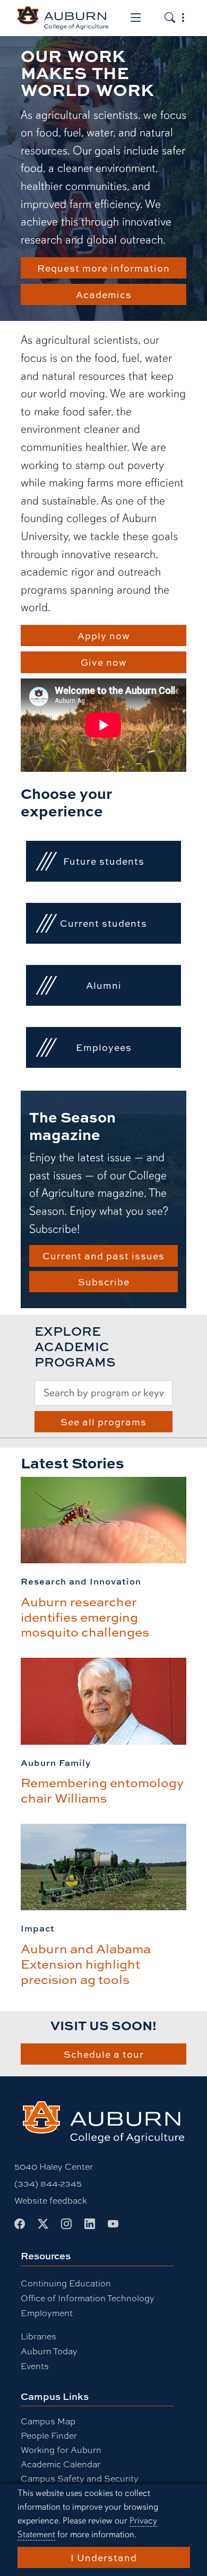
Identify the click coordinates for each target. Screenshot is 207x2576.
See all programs (103, 1422)
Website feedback (51, 2200)
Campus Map (48, 2421)
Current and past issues (103, 1256)
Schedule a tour (104, 2054)
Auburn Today (49, 2351)
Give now (104, 662)
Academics (104, 294)
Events (35, 2366)
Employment (47, 2313)
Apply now (104, 636)
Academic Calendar (61, 2464)
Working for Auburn (61, 2449)
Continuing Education (66, 2283)
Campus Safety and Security (80, 2478)
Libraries (38, 2336)
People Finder (49, 2435)
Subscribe (104, 1282)
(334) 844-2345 (48, 2183)
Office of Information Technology (88, 2298)
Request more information (103, 268)
